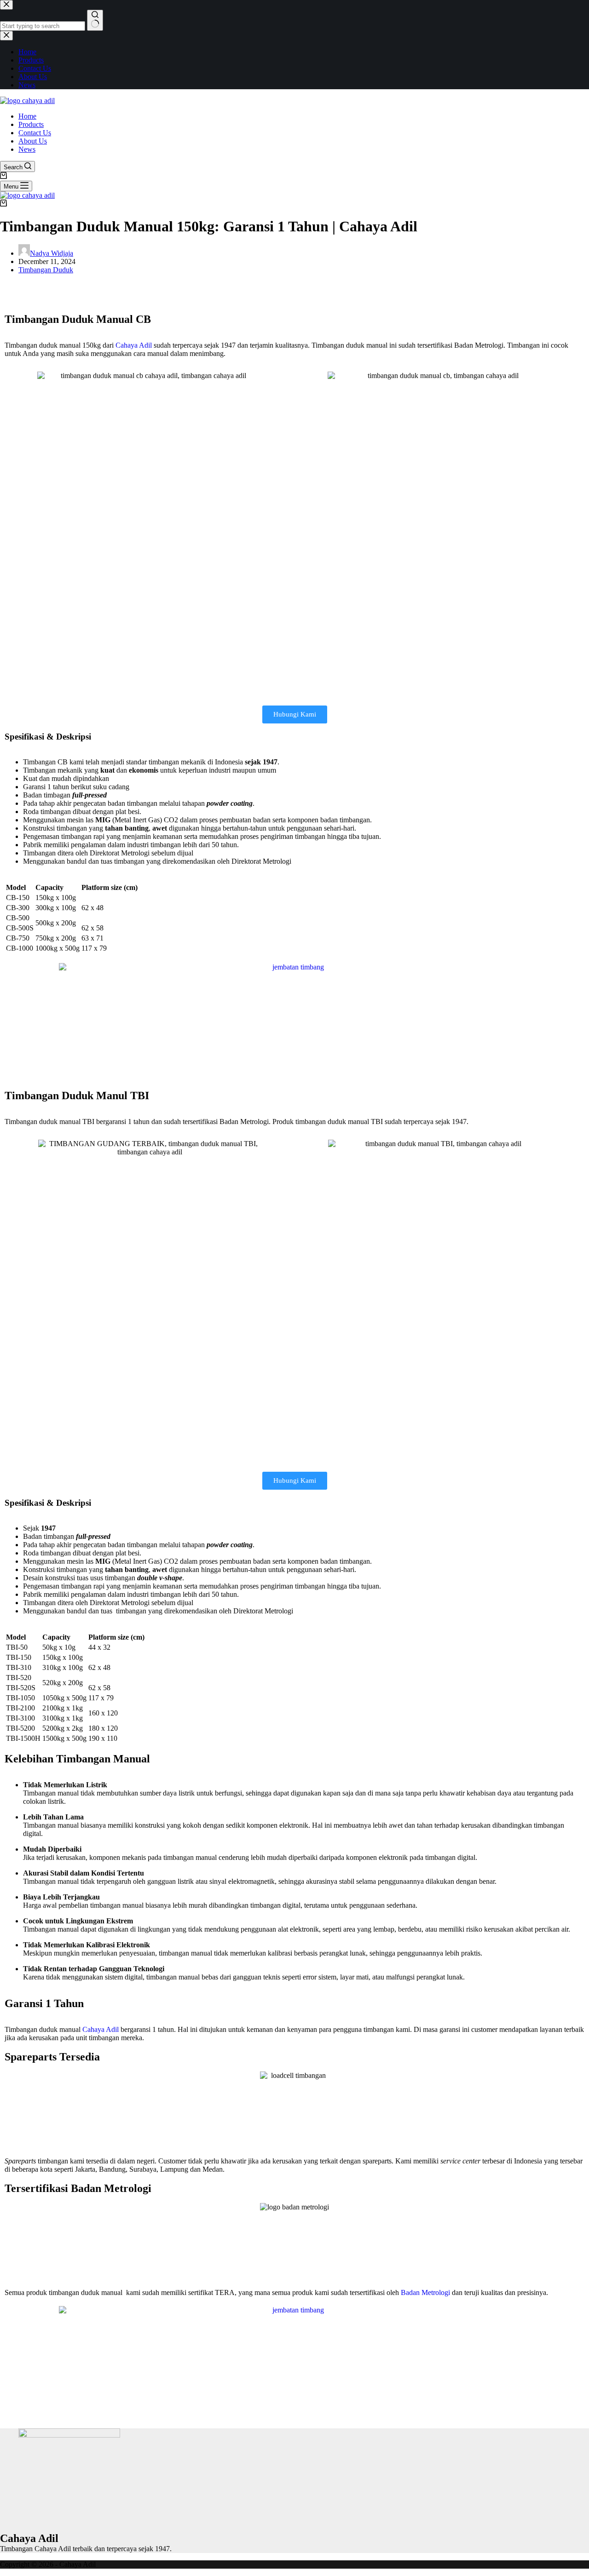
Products (31, 124)
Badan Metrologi (425, 2292)
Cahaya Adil (134, 345)
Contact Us (35, 133)
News (27, 149)
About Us (33, 141)
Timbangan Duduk (46, 270)
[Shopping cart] (3, 176)
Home (27, 116)
